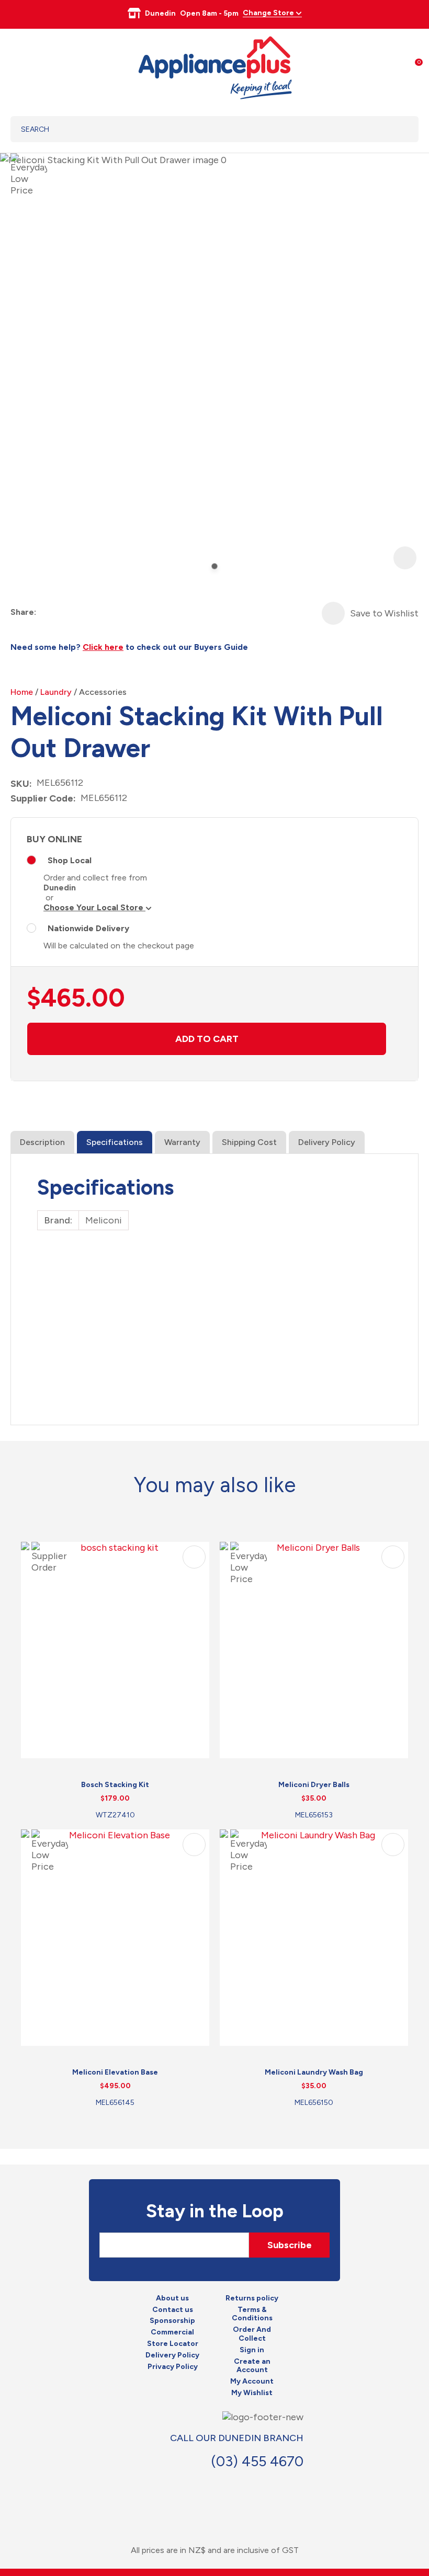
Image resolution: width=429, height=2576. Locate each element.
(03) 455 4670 (257, 2461)
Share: (23, 612)
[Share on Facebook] (45, 612)
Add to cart (207, 1039)
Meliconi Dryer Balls (314, 1785)
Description (42, 1142)
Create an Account (252, 2366)
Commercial (172, 2332)
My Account (252, 2382)
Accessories (103, 692)
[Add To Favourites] (333, 613)
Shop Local (70, 860)
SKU (20, 784)
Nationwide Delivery (88, 928)
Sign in (252, 2350)
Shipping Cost (249, 1142)
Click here (103, 647)
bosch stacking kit (115, 1785)
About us (172, 2298)
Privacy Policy (173, 2367)
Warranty (182, 1142)
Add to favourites (194, 1557)
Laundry (56, 692)
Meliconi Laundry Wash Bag (314, 2072)
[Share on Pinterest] (102, 612)
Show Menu (17, 66)
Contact (281, 2485)
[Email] (83, 612)
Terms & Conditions (252, 2314)
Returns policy (252, 2298)
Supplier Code (42, 798)
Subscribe (290, 2245)
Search (397, 129)
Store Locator (173, 2344)
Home (22, 692)
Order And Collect (252, 2334)
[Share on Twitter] (64, 612)
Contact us (173, 2310)
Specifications (115, 1142)
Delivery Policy (327, 1142)
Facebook (258, 2485)
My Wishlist (252, 2393)
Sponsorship (172, 2321)
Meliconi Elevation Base (115, 2072)
